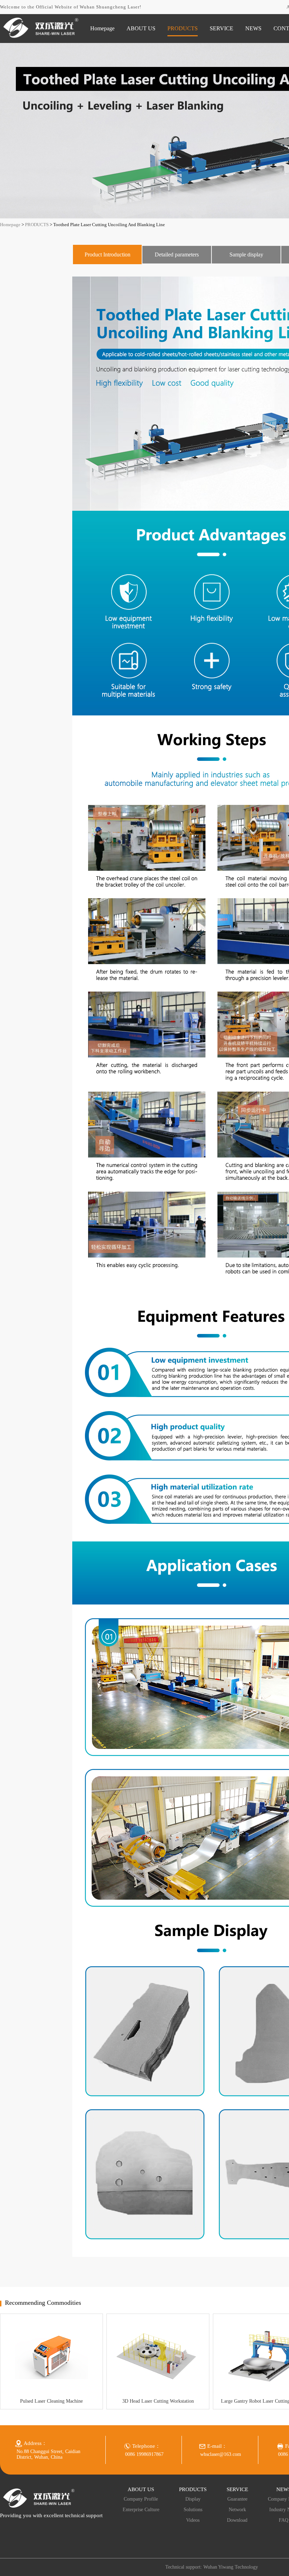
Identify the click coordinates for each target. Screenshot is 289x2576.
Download (237, 2520)
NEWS (253, 28)
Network (237, 2510)
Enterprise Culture (141, 2510)
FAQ (284, 2520)
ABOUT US (141, 28)
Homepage (102, 28)
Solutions (193, 2510)
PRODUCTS (183, 28)
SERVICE (222, 28)
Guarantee (237, 2499)
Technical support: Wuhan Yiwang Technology (212, 2567)
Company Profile (141, 2499)
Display (193, 2499)
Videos (193, 2520)
